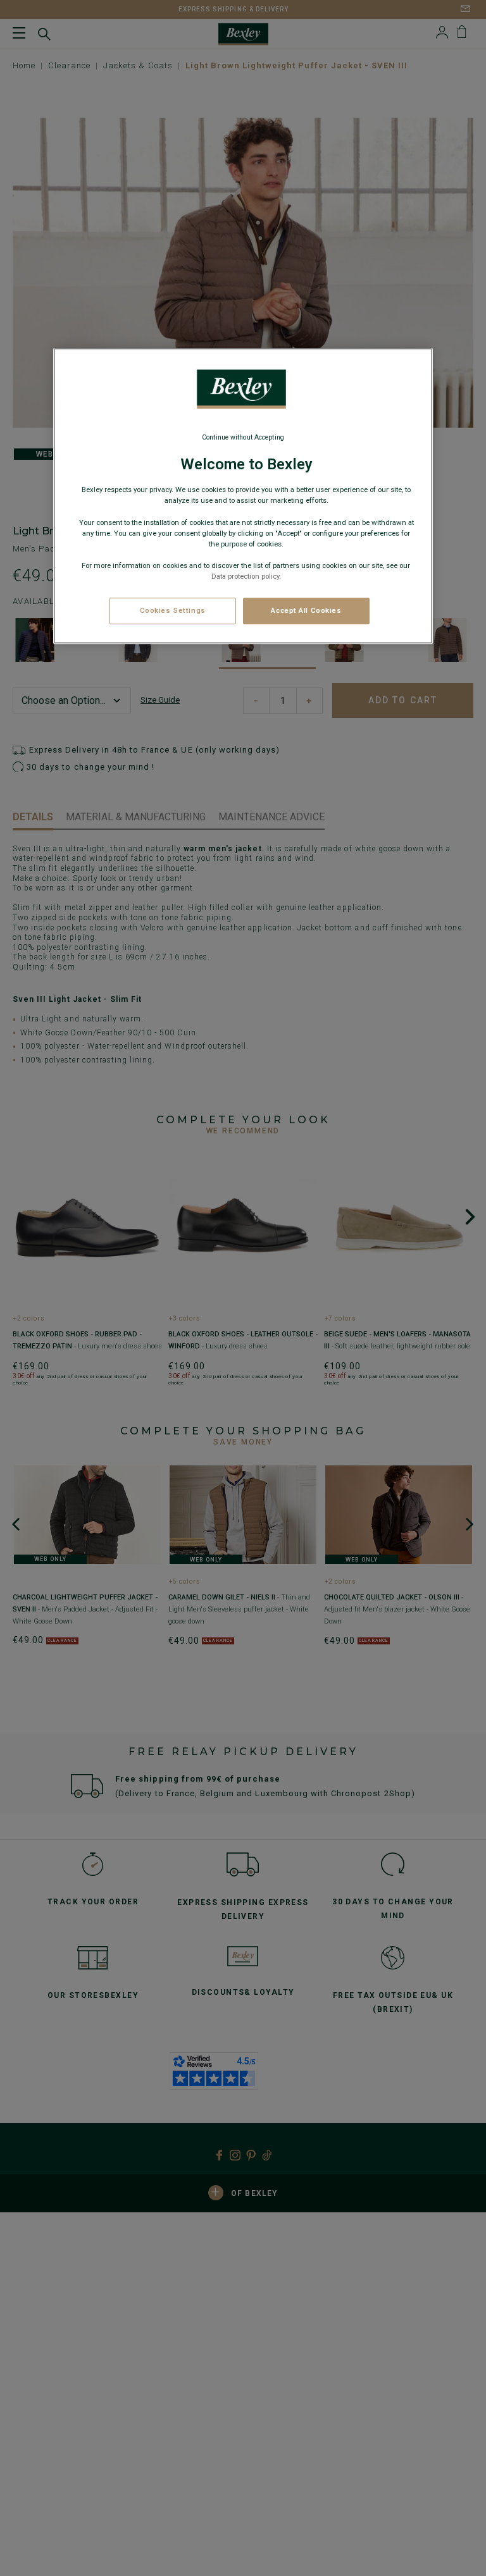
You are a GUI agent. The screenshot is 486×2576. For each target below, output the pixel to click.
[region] (243, 496)
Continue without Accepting (243, 437)
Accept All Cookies (306, 610)
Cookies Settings (173, 610)
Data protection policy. (246, 576)
